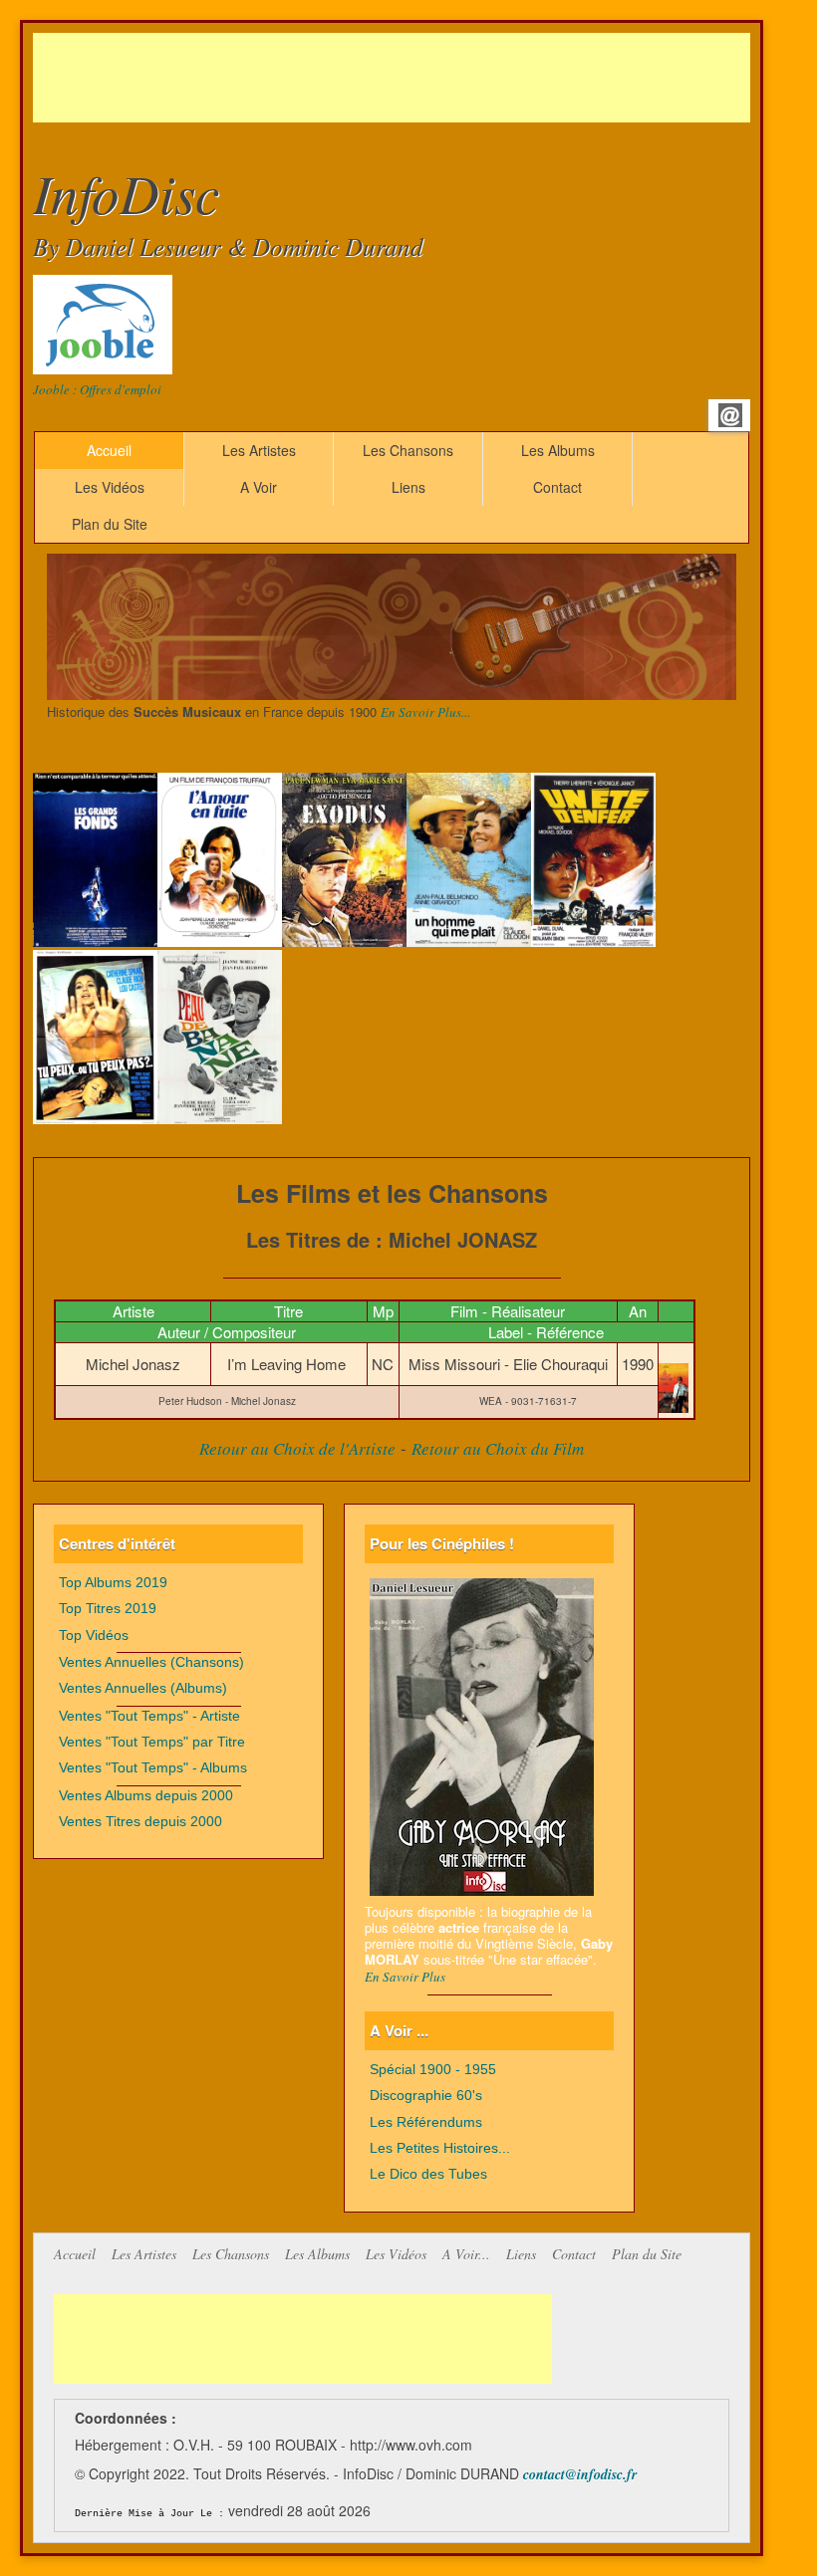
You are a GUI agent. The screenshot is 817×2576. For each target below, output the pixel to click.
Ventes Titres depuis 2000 (140, 1822)
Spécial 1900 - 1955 (433, 2070)
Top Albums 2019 (113, 1583)
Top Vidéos (94, 1636)
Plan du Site (110, 524)
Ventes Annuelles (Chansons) (151, 1662)
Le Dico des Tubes (428, 2174)
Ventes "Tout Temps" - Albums (153, 1768)
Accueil (109, 450)
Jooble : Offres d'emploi (97, 389)
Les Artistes (259, 450)
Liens (408, 487)
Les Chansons (408, 450)
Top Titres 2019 (108, 1609)
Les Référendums (426, 2122)
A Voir (259, 487)
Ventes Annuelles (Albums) (143, 1688)
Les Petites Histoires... (440, 2148)
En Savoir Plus (405, 1977)
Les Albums (558, 450)
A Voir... (466, 2254)
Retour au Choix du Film (498, 1448)
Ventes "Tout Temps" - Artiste (149, 1716)
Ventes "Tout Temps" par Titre (152, 1742)
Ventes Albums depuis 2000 (146, 1796)
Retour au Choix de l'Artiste (297, 1448)
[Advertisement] (396, 78)
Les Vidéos (110, 487)
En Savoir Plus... (425, 712)
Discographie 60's (426, 2096)
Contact (557, 487)
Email (730, 415)
